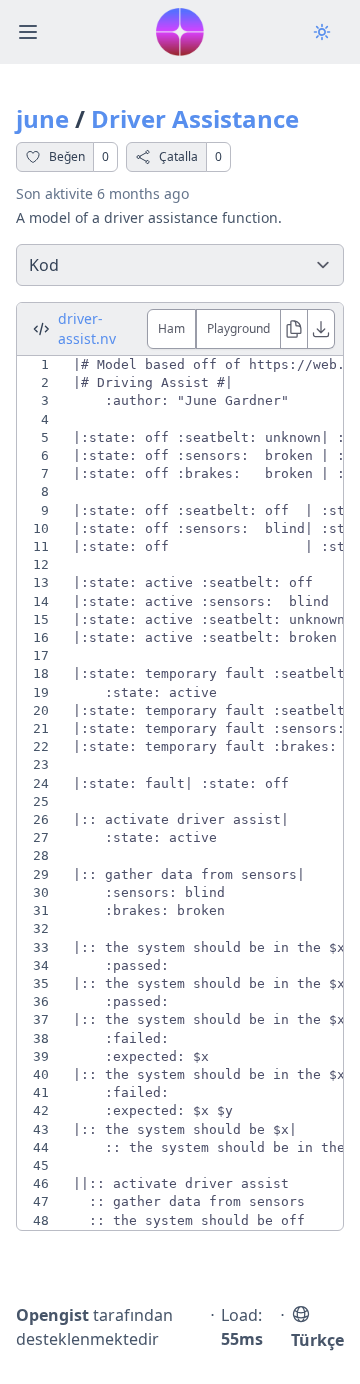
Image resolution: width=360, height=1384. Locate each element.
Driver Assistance (195, 118)
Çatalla (178, 156)
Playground (238, 328)
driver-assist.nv (87, 328)
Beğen (67, 156)
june (42, 118)
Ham (171, 328)
